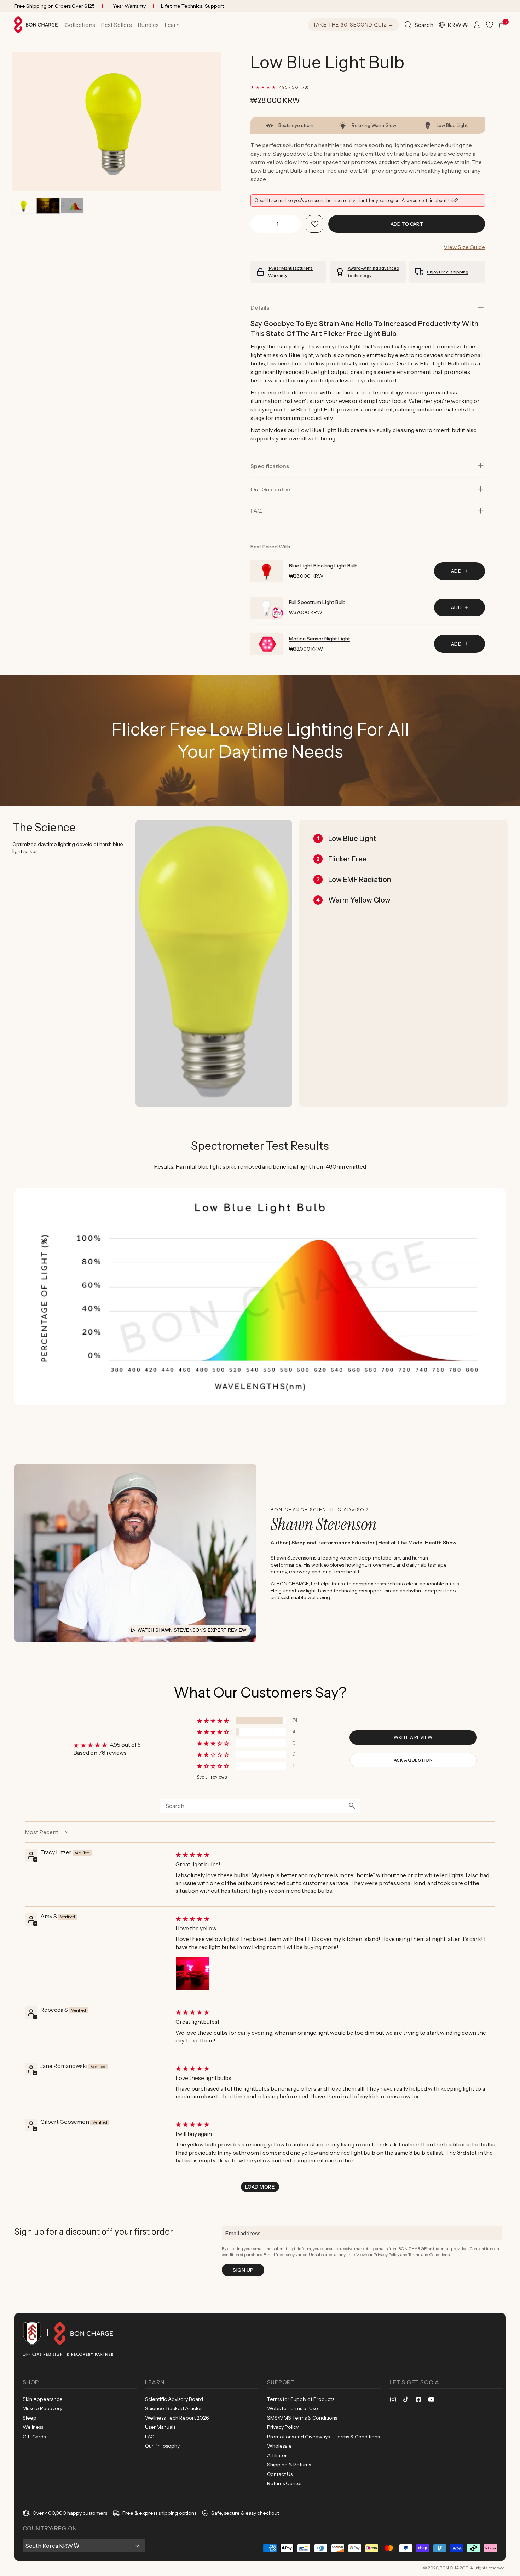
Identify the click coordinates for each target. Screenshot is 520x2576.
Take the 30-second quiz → (353, 25)
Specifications (270, 466)
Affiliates (277, 2455)
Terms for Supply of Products (301, 2399)
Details (260, 307)
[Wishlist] (490, 25)
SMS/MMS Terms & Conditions (302, 2418)
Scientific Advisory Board (174, 2399)
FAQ (150, 2437)
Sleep (30, 2418)
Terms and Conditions (429, 2255)
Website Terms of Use (293, 2408)
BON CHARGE (454, 2568)
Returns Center (285, 2483)
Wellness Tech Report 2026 (177, 2418)
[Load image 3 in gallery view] (72, 206)
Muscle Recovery (42, 2408)
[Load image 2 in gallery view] (48, 206)
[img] (335, 1855)
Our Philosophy (162, 2446)
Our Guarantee (270, 489)
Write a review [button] (413, 1737)
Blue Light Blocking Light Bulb (323, 566)
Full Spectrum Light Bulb (317, 602)
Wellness (33, 2427)
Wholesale (279, 2446)
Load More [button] (260, 2187)
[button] (80, 25)
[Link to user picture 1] (192, 1973)
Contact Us (280, 2474)
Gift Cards (34, 2437)
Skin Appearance (43, 2399)
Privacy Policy (386, 2255)
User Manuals (160, 2427)
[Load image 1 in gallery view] (24, 206)
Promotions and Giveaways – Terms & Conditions (323, 2437)
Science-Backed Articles (174, 2408)
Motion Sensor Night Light (320, 639)
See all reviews (212, 1777)
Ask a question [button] (413, 1760)
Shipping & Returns (289, 2465)
